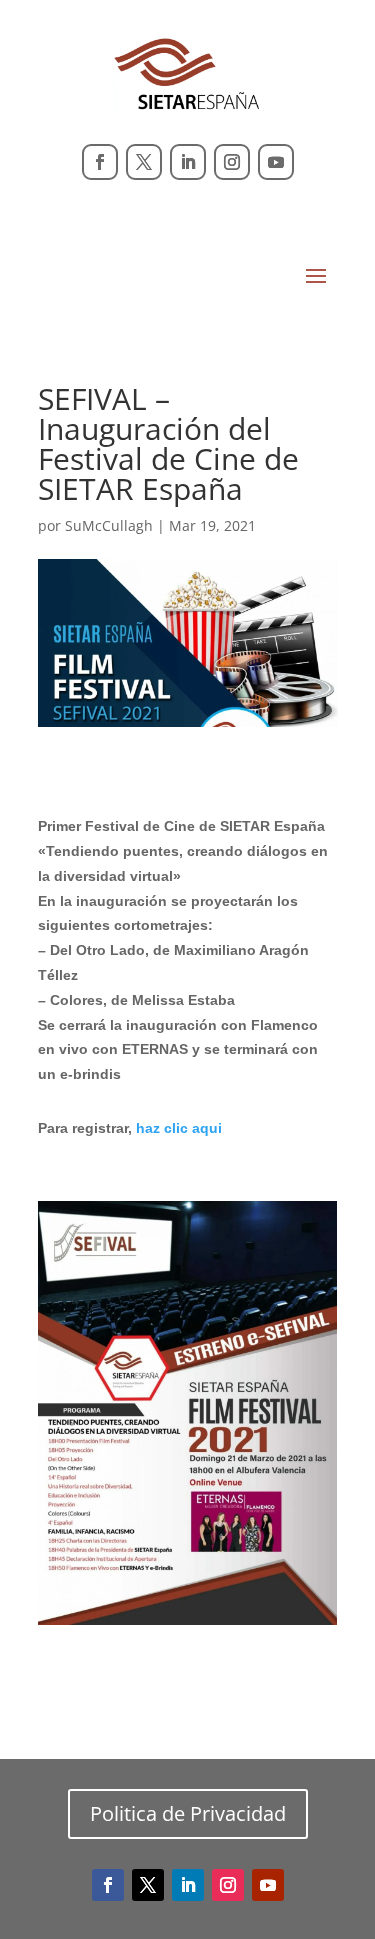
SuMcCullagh (109, 525)
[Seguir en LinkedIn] (188, 162)
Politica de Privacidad (188, 1813)
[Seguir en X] (144, 162)
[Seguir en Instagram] (232, 162)
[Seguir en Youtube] (276, 162)
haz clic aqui (179, 1128)
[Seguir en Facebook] (100, 162)
